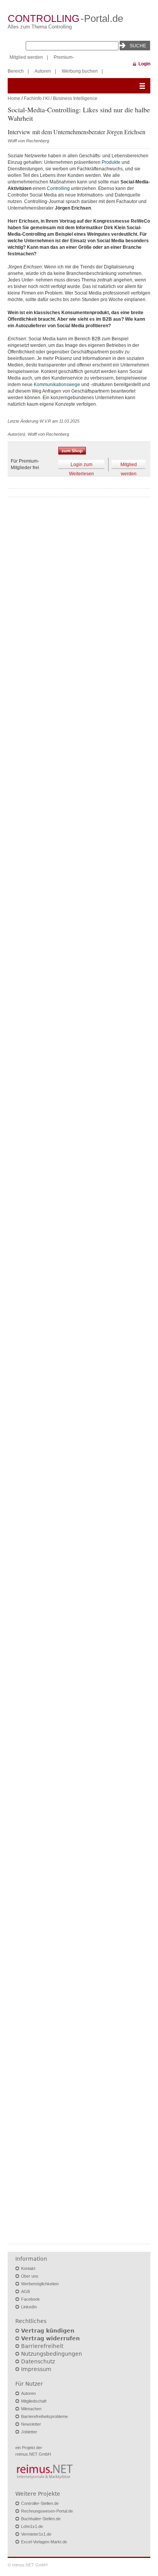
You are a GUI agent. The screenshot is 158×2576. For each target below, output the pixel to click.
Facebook (30, 2299)
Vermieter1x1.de (36, 2534)
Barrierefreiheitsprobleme (44, 2416)
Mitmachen (31, 2409)
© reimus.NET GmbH (28, 2565)
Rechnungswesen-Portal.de (47, 2511)
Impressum (36, 2369)
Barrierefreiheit (42, 2346)
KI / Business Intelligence (71, 98)
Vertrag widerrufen (50, 2338)
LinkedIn (29, 2307)
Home (14, 98)
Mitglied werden (26, 57)
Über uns (30, 2276)
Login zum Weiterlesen (81, 465)
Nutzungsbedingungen (52, 2354)
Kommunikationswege (57, 385)
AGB (26, 2291)
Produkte (111, 162)
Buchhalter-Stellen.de (41, 2519)
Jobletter (29, 2432)
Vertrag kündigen (48, 2331)
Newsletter (31, 2424)
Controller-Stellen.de (40, 2503)
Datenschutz (38, 2361)
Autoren (43, 71)
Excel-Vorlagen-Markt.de (44, 2542)
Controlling (58, 188)
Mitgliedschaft (34, 2401)
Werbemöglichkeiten (40, 2284)
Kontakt (28, 2268)
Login (144, 64)
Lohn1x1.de (32, 2526)
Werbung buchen (80, 71)
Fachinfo (33, 98)
